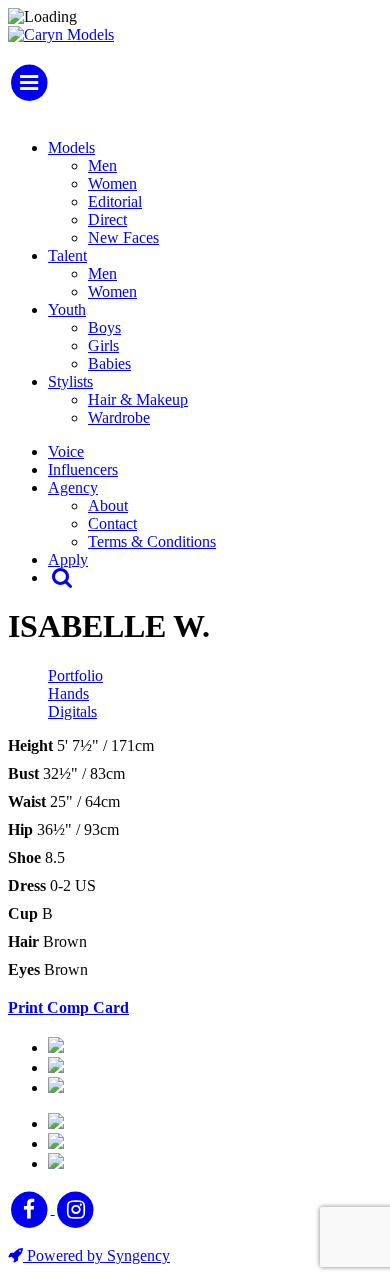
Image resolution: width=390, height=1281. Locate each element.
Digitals (72, 711)
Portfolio (75, 675)
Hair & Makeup (138, 399)
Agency (73, 487)
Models (71, 147)
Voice (66, 451)
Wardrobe (119, 417)
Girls (103, 345)
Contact (112, 523)
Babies (109, 363)
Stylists (70, 381)
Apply (68, 559)
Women (112, 183)
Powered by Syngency (96, 1255)
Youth (67, 309)
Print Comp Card (68, 1007)
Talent (67, 255)
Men (102, 165)
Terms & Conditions (152, 541)
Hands (68, 693)
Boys (104, 327)
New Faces (123, 237)
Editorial (115, 201)
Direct (107, 219)
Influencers (83, 469)
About (108, 505)
